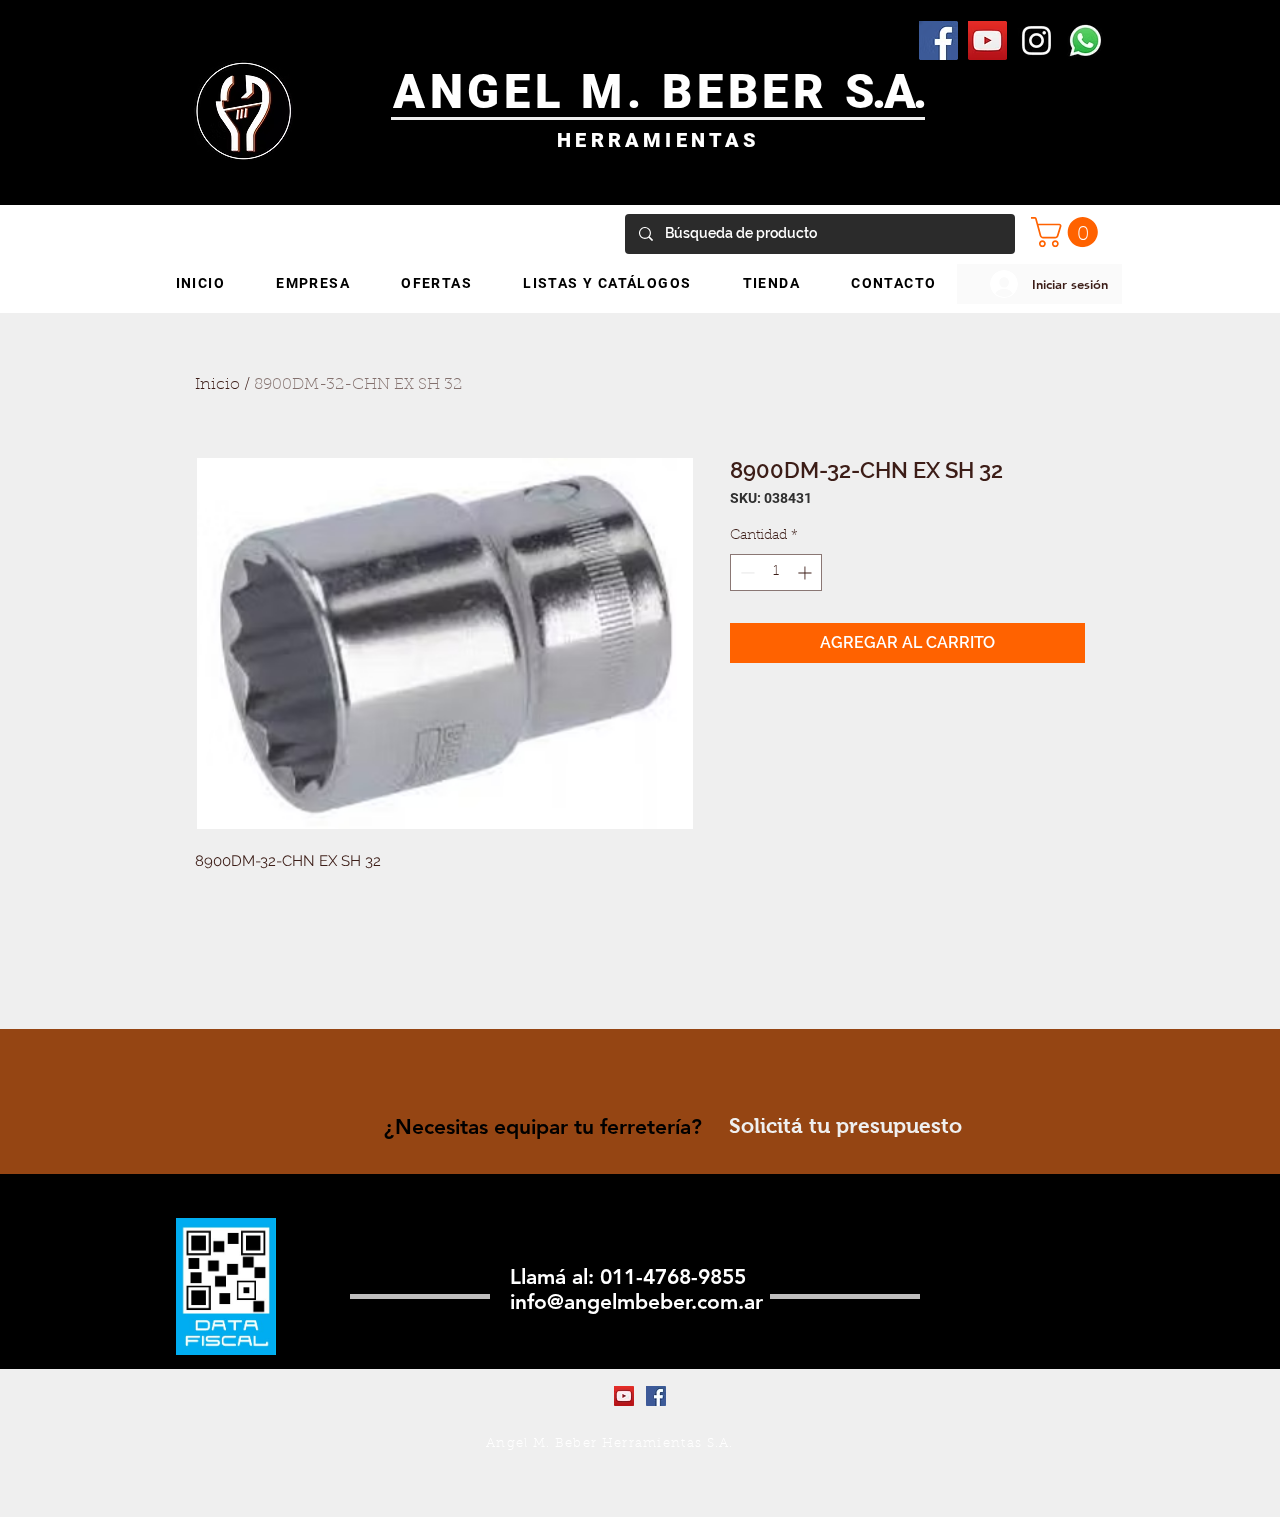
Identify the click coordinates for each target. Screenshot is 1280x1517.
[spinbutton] (776, 572)
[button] (1068, 232)
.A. (898, 91)
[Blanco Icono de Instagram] (1036, 40)
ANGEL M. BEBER (619, 91)
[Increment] (806, 572)
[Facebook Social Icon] (938, 40)
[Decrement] (745, 572)
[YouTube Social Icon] (987, 40)
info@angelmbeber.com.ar (636, 1301)
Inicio (217, 385)
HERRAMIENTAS (658, 140)
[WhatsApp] (1085, 40)
